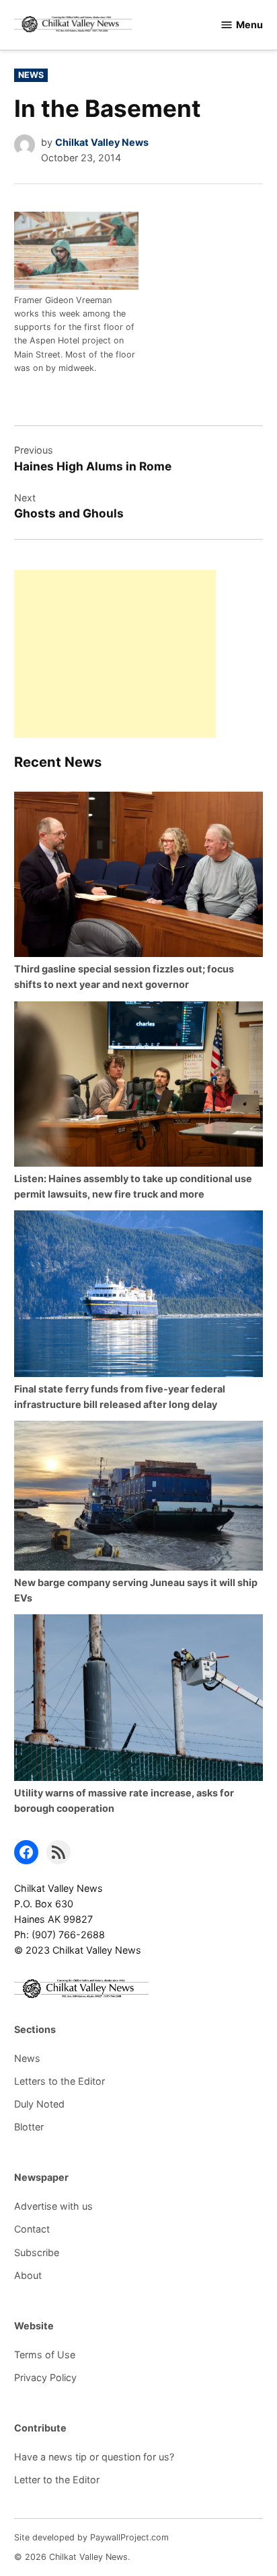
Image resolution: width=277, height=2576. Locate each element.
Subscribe (37, 2252)
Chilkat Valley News (102, 142)
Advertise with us (53, 2206)
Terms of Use (45, 2355)
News (31, 75)
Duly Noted (39, 2104)
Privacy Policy (45, 2377)
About (28, 2275)
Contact (32, 2229)
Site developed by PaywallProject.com (91, 2537)
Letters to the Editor (60, 2081)
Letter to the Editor (57, 2480)
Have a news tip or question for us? (94, 2457)
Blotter (29, 2127)
